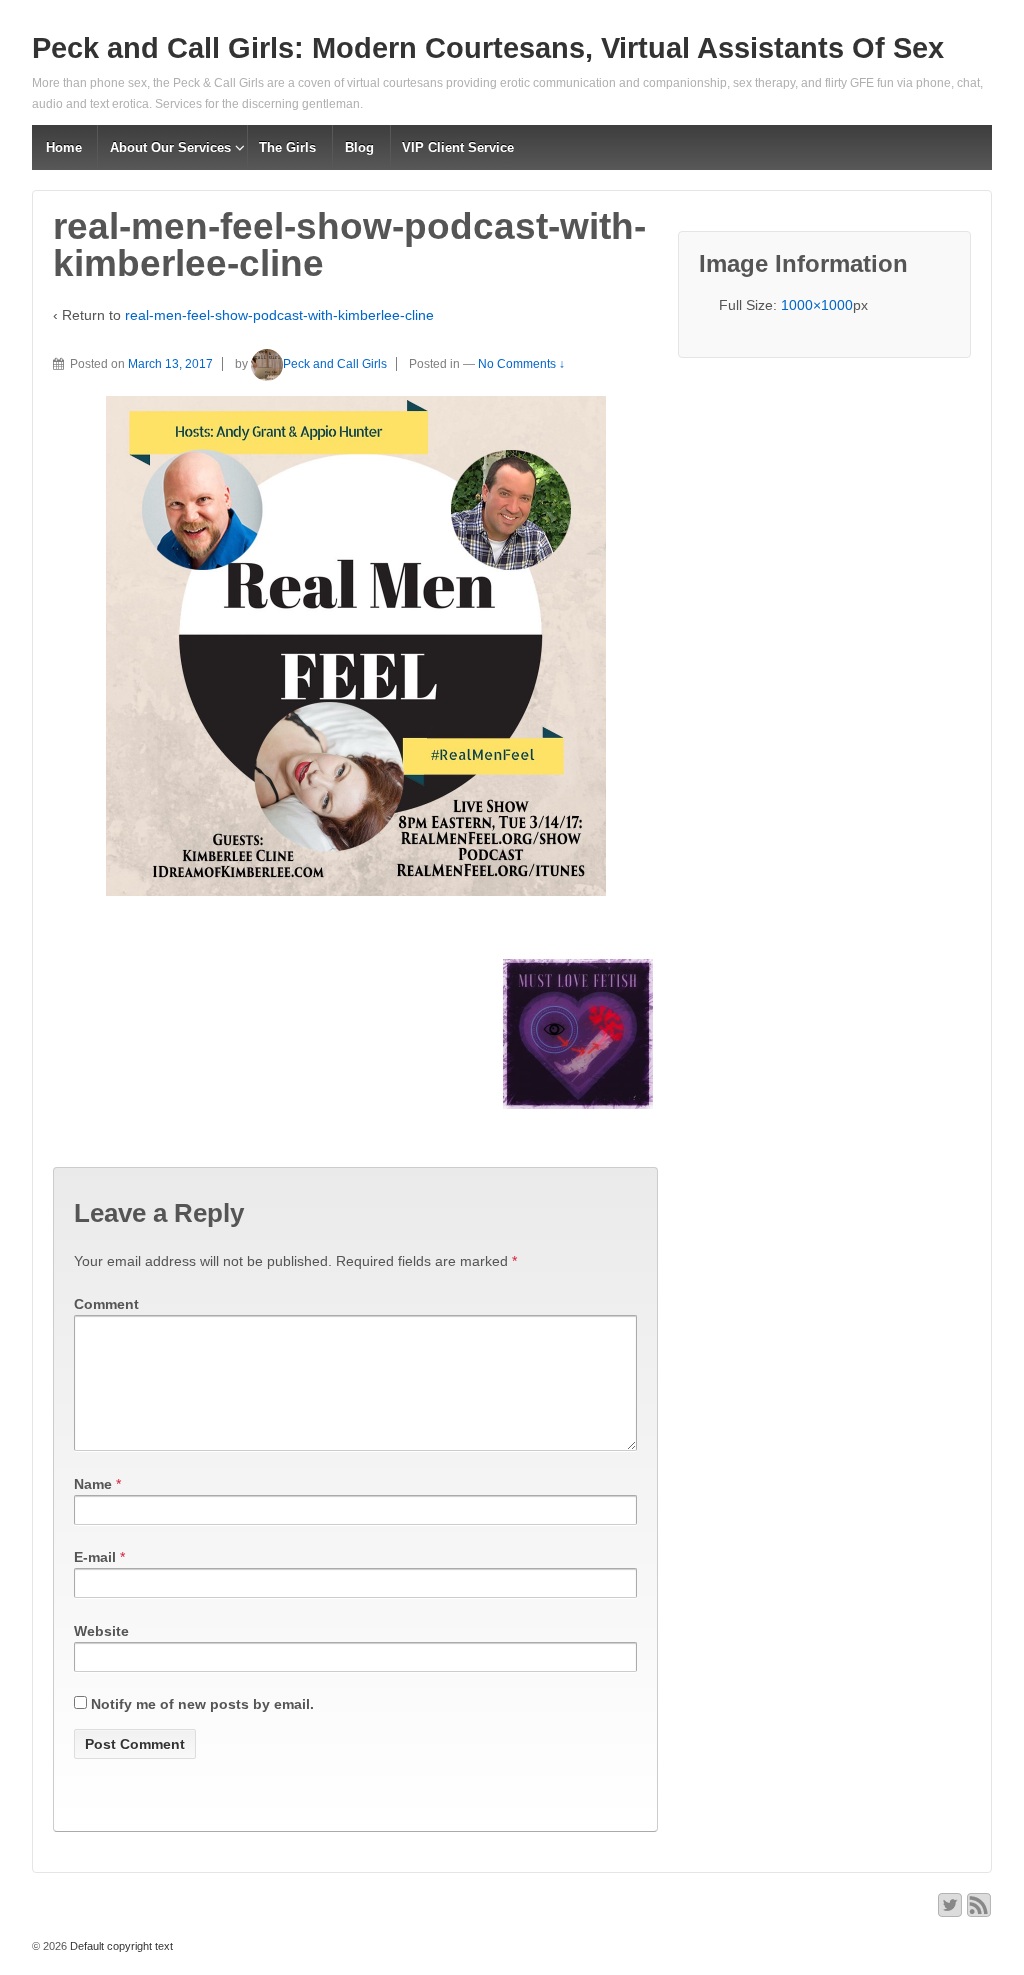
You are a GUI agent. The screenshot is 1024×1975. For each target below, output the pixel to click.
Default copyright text (120, 1946)
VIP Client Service (458, 147)
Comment (106, 1304)
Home (64, 147)
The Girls (287, 147)
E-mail (95, 1557)
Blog (359, 147)
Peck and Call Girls (335, 364)
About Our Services (170, 147)
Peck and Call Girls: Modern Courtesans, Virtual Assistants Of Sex (488, 48)
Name (93, 1484)
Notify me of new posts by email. (202, 1704)
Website (101, 1631)
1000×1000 (817, 305)
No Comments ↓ (521, 364)
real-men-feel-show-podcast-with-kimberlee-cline (279, 315)
